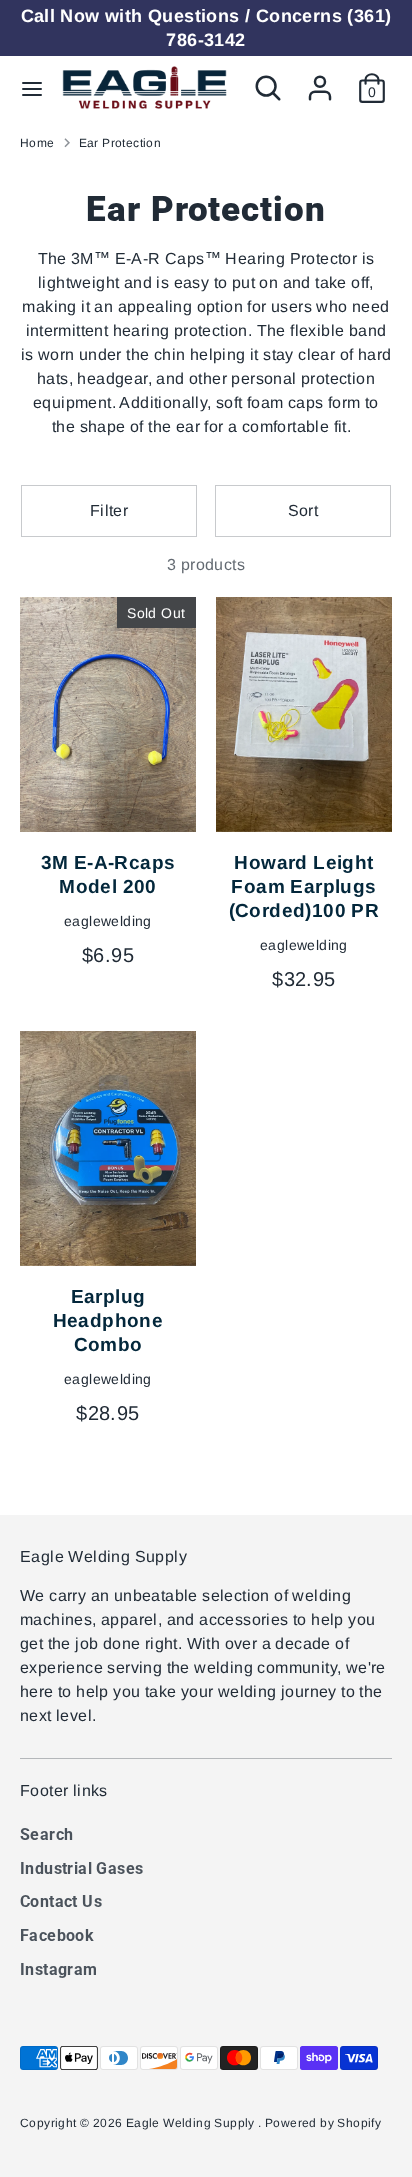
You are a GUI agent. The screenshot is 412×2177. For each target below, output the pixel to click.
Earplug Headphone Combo (108, 1320)
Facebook (57, 1935)
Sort (303, 510)
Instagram (59, 1969)
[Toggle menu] (32, 88)
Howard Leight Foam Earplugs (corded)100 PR (304, 886)
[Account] (320, 79)
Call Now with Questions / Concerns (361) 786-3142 (206, 28)
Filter (109, 510)
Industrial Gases (81, 1868)
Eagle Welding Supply (192, 2123)
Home (37, 143)
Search (46, 1834)
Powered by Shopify (323, 2123)
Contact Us (61, 1901)
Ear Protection (120, 143)
